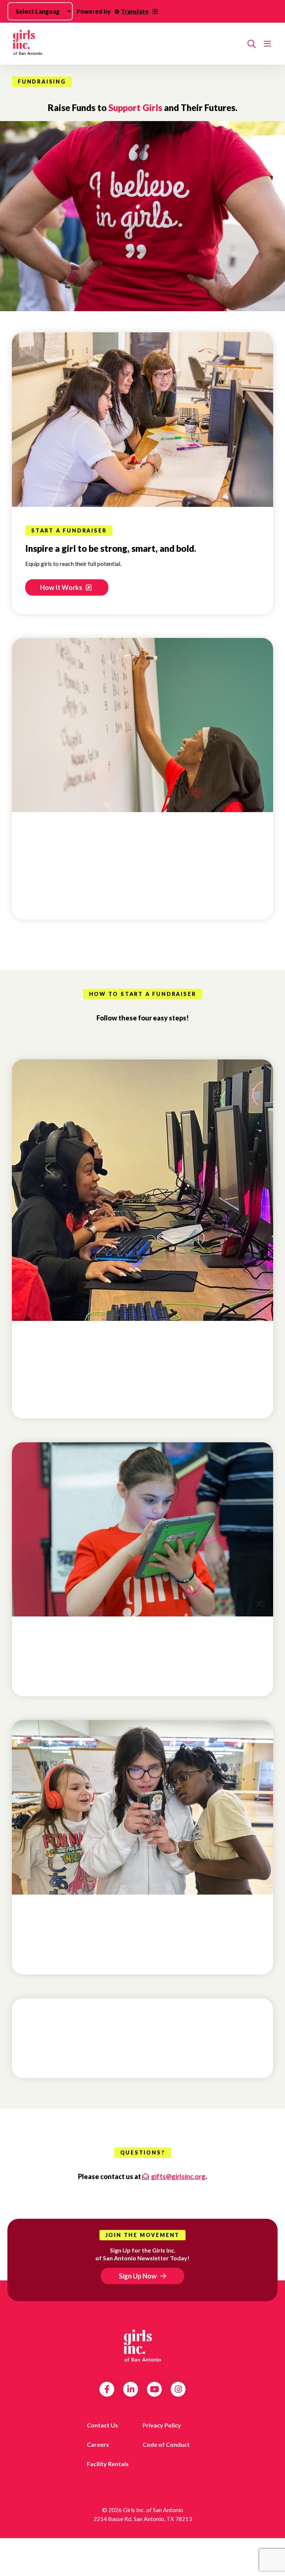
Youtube (155, 2389)
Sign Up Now (138, 2276)
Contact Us (102, 2425)
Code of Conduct (166, 2444)
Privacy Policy (162, 2425)
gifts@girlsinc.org (178, 2176)
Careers (98, 2444)
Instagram (178, 2389)
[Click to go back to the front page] (127, 44)
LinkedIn (131, 2389)
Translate (135, 11)
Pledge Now (62, 893)
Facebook (107, 2389)
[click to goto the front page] (142, 2346)
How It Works (62, 587)
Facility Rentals (108, 2464)
